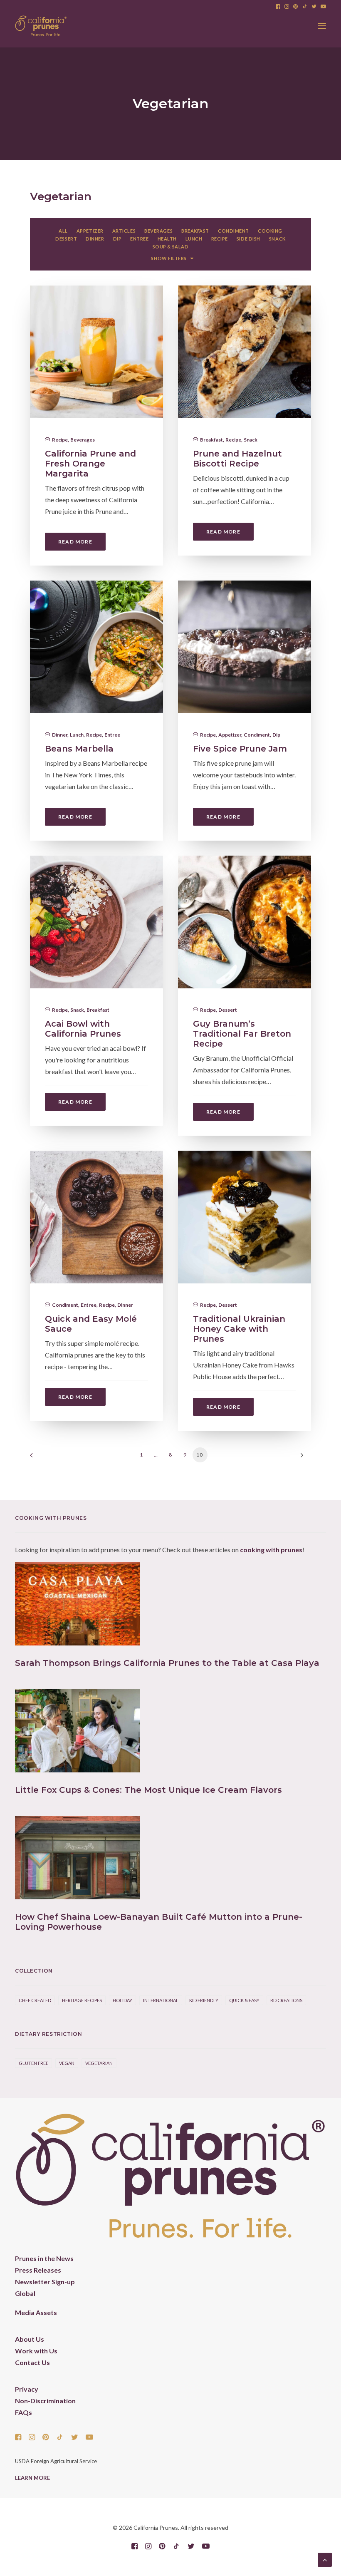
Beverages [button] (158, 231)
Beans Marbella (79, 749)
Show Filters (169, 258)
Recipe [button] (220, 239)
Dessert (228, 1010)
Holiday (122, 2000)
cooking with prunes (271, 1550)
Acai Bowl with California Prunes (83, 1029)
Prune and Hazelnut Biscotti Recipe (237, 459)
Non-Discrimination (45, 2401)
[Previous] (41, 1458)
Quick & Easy (244, 2000)
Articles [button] (124, 231)
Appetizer (230, 735)
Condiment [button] (234, 231)
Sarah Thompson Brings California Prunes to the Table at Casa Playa (167, 1663)
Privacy (27, 2389)
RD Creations (286, 2000)
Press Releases (38, 2270)
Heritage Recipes (82, 2000)
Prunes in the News (44, 2258)
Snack (251, 440)
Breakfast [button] (195, 231)
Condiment (257, 735)
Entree (112, 735)
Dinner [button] (95, 239)
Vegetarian (99, 2063)
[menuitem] (278, 6)
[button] (278, 6)
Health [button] (167, 239)
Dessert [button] (66, 239)
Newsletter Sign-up (45, 2282)
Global (25, 2293)
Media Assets (36, 2312)
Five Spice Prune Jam (240, 749)
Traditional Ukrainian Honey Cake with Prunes (239, 1329)
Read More (75, 542)
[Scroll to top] (325, 2559)
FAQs (23, 2412)
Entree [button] (139, 239)
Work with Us (36, 2351)
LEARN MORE (32, 2478)
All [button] (63, 231)
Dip (276, 735)
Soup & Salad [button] (171, 247)
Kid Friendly (204, 2000)
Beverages (83, 440)
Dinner (60, 735)
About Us (30, 2339)
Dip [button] (117, 239)
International (161, 2000)
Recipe (60, 440)
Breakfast (211, 440)
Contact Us (32, 2362)
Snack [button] (277, 239)
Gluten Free (33, 2063)
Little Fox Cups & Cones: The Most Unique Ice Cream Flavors (148, 1790)
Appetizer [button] (90, 231)
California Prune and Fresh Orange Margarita (90, 464)
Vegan (67, 2063)
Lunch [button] (194, 239)
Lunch (77, 735)
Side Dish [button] (248, 239)
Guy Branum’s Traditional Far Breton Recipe (242, 1034)
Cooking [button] (270, 231)
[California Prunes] (41, 26)
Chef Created (35, 2000)
